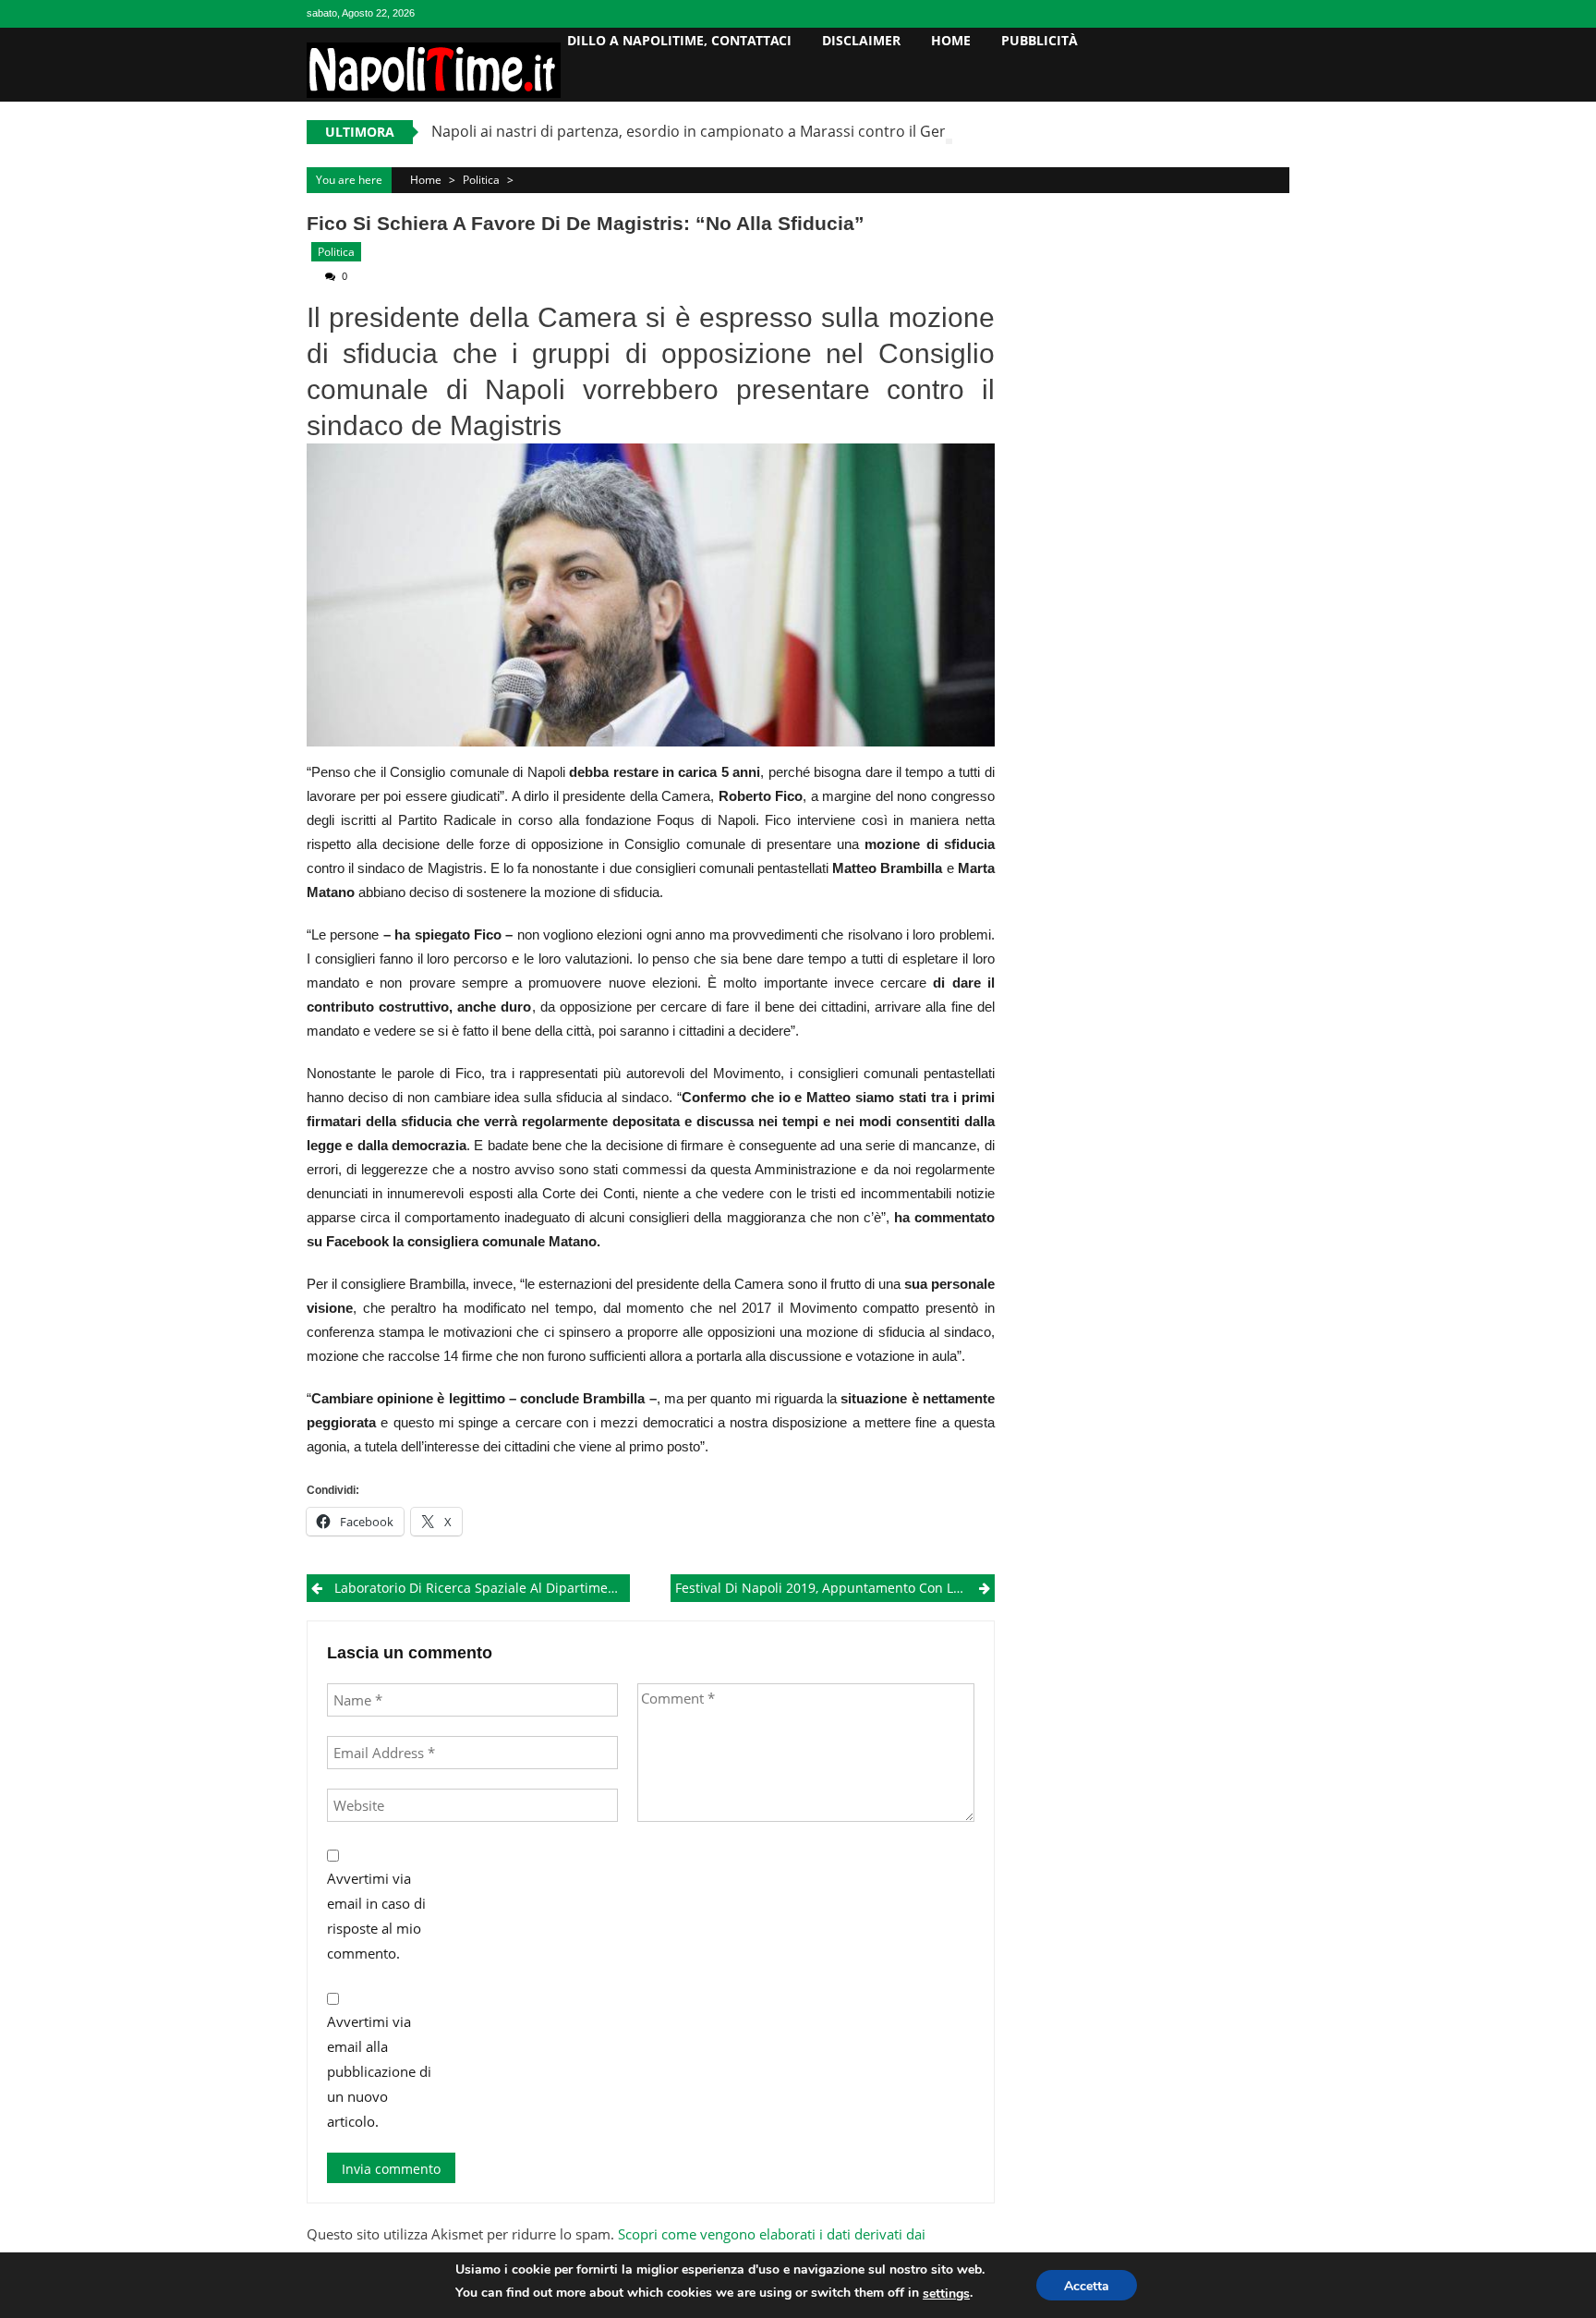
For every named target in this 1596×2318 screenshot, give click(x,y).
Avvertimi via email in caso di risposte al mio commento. (376, 1916)
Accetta (1087, 2286)
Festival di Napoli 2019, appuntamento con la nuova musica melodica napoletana (834, 1588)
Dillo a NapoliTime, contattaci (679, 40)
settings (946, 2294)
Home (951, 40)
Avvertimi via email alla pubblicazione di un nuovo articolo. (379, 2071)
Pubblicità (1040, 40)
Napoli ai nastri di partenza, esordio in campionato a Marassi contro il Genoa (699, 131)
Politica (481, 180)
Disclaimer (861, 40)
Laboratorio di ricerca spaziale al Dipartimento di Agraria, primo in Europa (482, 1588)
